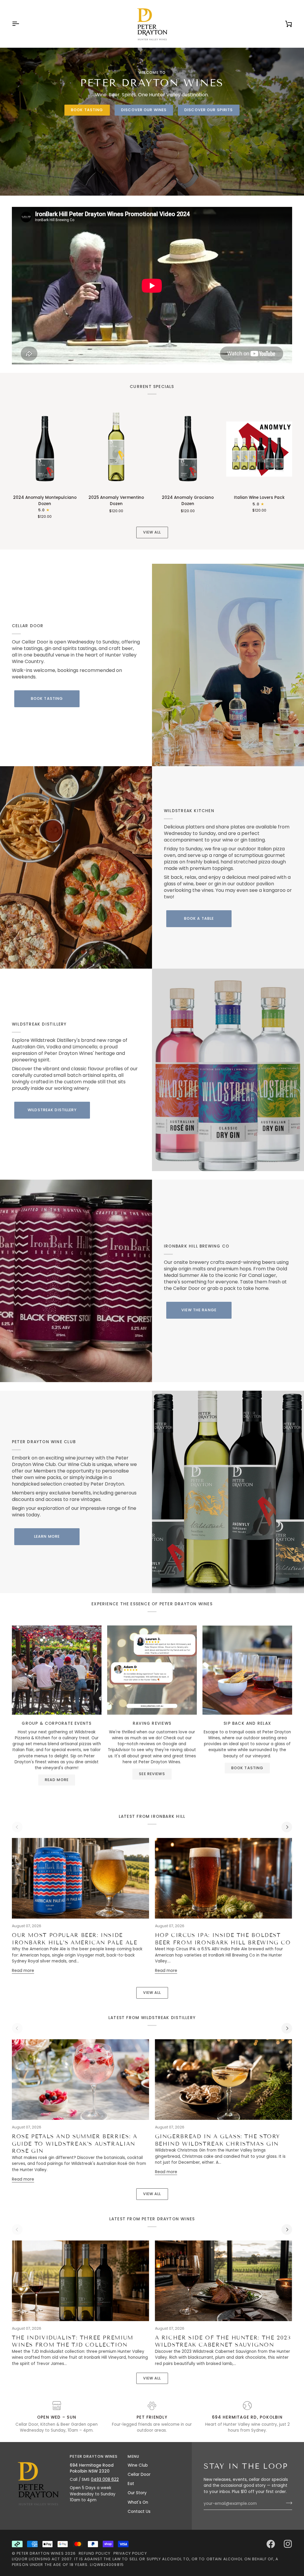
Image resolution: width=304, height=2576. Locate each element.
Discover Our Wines (144, 110)
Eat (131, 2484)
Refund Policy (95, 2553)
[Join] (287, 2503)
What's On (138, 2502)
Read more (57, 1780)
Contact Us (139, 2512)
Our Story (137, 2493)
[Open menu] (21, 24)
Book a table (199, 918)
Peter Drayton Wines (40, 2553)
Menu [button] (133, 2456)
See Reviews (152, 1774)
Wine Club (138, 2465)
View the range (199, 1310)
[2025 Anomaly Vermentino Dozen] (116, 449)
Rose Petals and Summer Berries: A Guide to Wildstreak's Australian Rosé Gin (75, 2144)
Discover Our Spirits (209, 110)
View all (152, 532)
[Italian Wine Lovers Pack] (259, 449)
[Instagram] (288, 2544)
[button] (38, 2455)
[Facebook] (271, 2544)
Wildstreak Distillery (52, 1110)
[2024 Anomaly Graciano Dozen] (188, 449)
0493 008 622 (105, 2480)
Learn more (47, 1536)
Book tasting (87, 110)
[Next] (287, 1827)
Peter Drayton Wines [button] (94, 2456)
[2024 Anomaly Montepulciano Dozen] (45, 449)
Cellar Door (139, 2474)
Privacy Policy (130, 2553)
